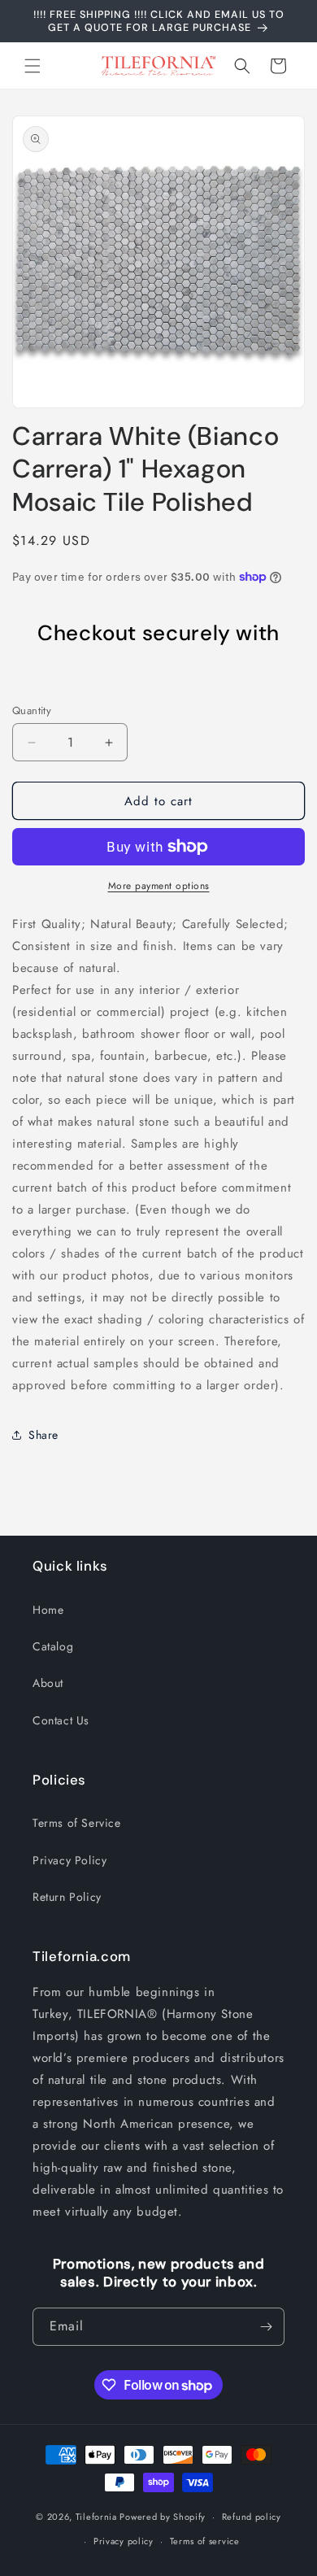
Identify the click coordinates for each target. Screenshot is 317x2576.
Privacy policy (124, 2541)
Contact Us (61, 1720)
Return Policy (67, 1897)
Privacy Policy (69, 1860)
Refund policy (252, 2517)
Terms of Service (77, 1823)
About (48, 1683)
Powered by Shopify (163, 2517)
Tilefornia (96, 2517)
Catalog (53, 1646)
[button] (33, 66)
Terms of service (205, 2541)
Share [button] (43, 1435)
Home (48, 1610)
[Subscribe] (266, 2327)
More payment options (159, 886)
